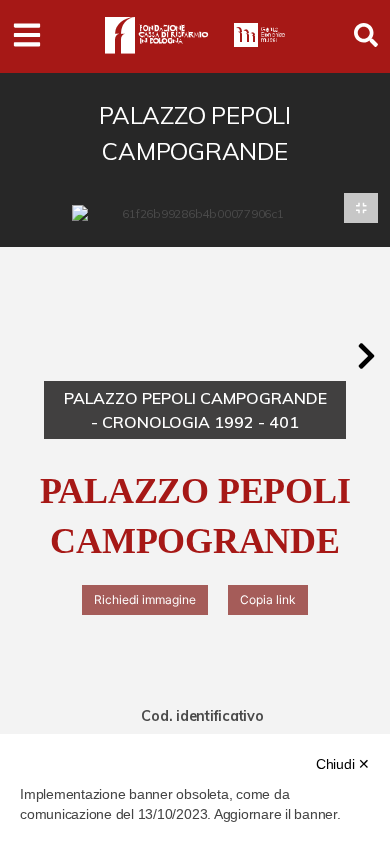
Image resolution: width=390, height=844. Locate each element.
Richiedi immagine (145, 599)
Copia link (268, 599)
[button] (366, 356)
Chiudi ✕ (343, 764)
